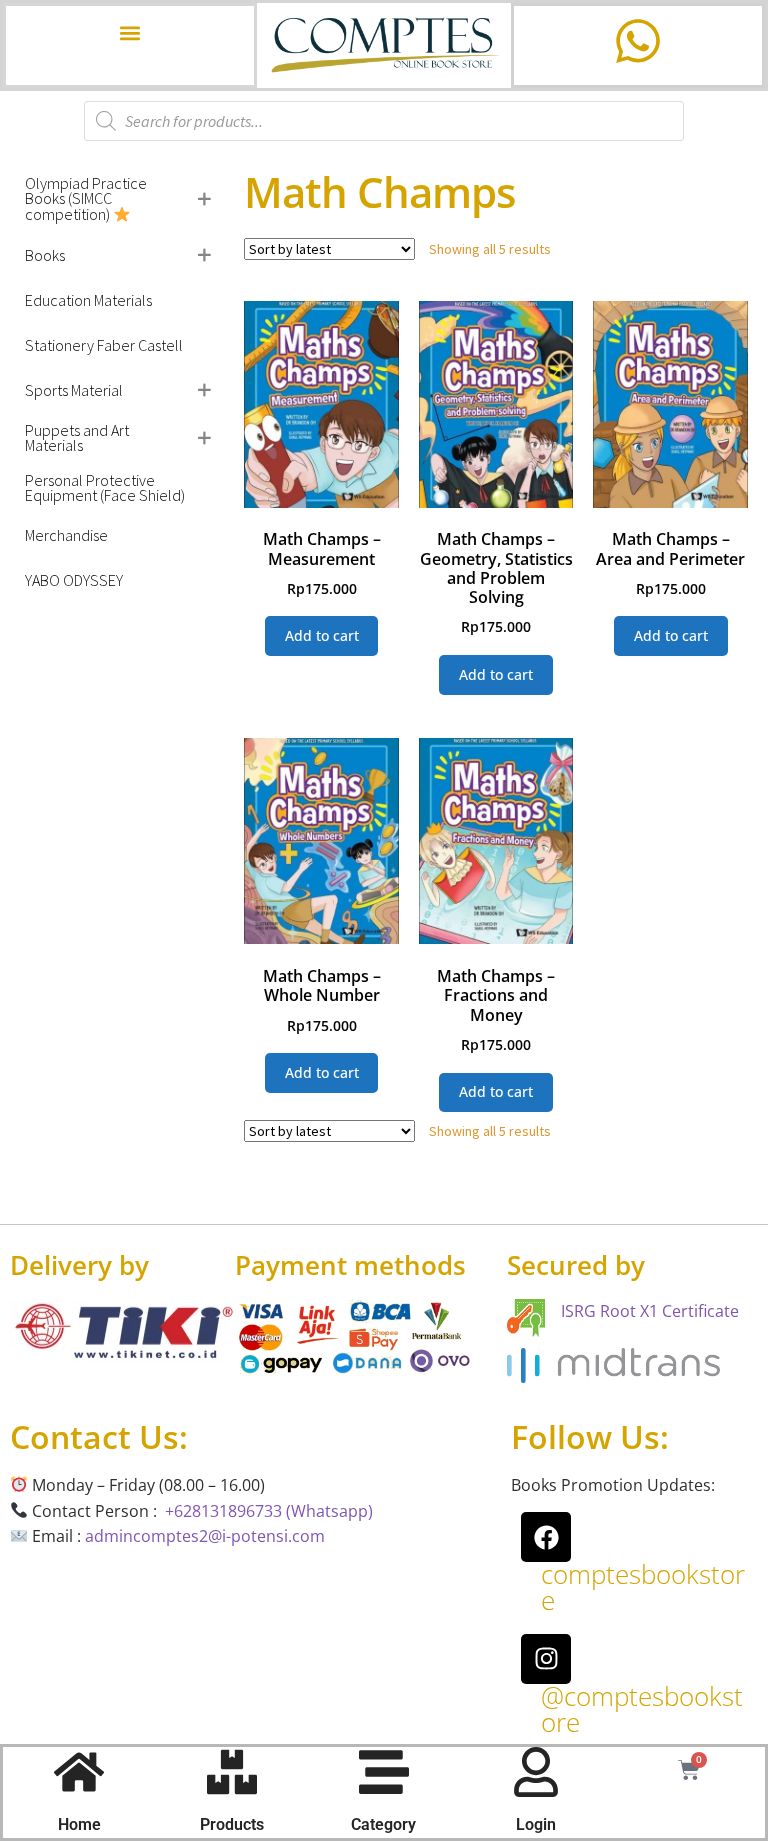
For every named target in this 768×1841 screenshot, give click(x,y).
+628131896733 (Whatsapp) (269, 1511)
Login (536, 1824)
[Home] (79, 1772)
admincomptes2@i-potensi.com (205, 1536)
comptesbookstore (643, 1587)
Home (79, 1824)
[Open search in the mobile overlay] (384, 121)
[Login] (536, 1772)
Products (232, 1824)
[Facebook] (546, 1537)
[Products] (232, 1772)
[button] (129, 32)
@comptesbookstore (642, 1709)
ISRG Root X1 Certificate (650, 1311)
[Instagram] (546, 1659)
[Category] (384, 1772)
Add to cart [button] (322, 635)
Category (383, 1824)
